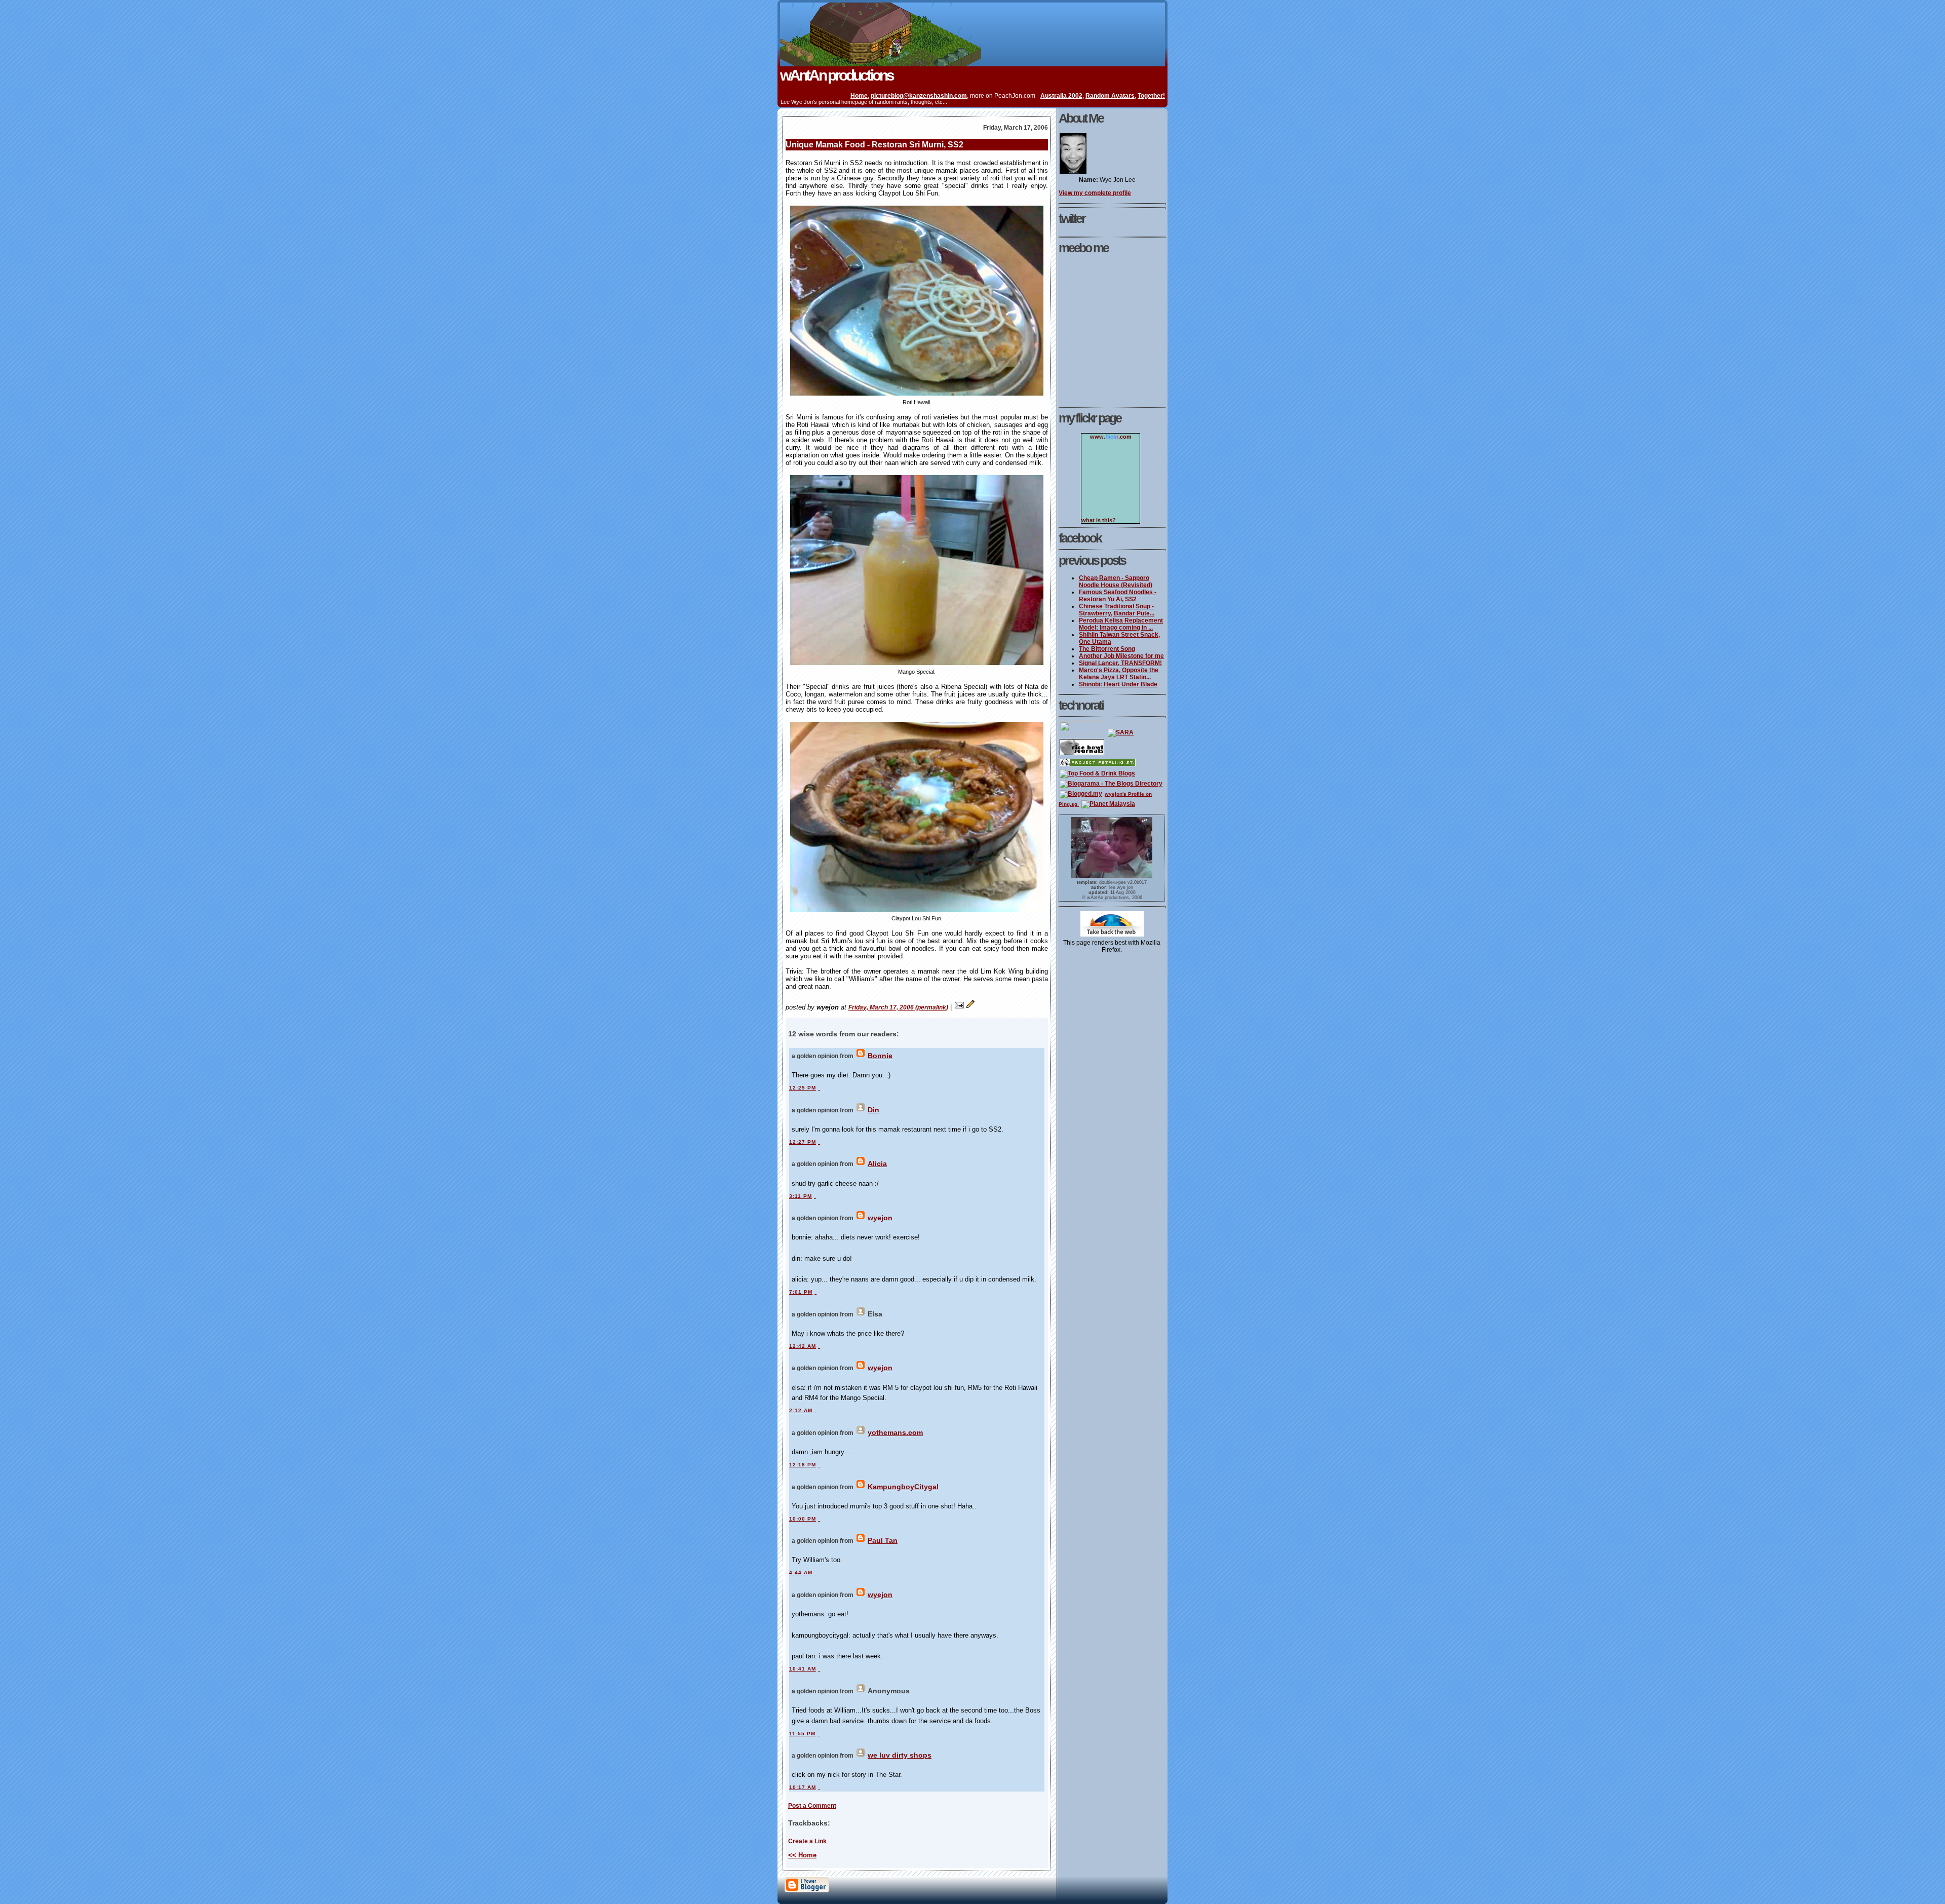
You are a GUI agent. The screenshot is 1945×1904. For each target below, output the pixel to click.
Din (873, 1110)
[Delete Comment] (819, 1088)
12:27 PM (803, 1142)
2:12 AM (801, 1410)
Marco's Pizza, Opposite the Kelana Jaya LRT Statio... (1119, 674)
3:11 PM (801, 1196)
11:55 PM (802, 1734)
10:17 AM (803, 1787)
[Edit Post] (970, 1007)
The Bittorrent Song (1107, 649)
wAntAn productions (837, 75)
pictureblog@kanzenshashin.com (919, 95)
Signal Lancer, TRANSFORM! (1120, 663)
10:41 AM (803, 1669)
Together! (1151, 95)
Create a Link (807, 1841)
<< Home (802, 1855)
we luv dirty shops (900, 1755)
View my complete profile (1095, 193)
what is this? (1099, 520)
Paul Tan (883, 1540)
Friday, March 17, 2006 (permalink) (898, 1007)
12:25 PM (803, 1088)
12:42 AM (803, 1346)
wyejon (880, 1218)
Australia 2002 (1061, 95)
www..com (1111, 437)
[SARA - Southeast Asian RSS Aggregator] (1121, 732)
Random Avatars (1110, 95)
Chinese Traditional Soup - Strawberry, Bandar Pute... (1117, 610)
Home (859, 95)
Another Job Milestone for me (1121, 656)
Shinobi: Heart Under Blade (1118, 684)
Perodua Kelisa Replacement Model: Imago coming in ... (1121, 624)
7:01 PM (801, 1292)
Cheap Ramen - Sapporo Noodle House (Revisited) (1116, 581)
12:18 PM (803, 1465)
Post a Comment (812, 1805)
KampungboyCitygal (903, 1487)
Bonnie (880, 1056)
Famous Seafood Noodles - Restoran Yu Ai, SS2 (1118, 596)
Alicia (877, 1163)
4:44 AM (801, 1572)
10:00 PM (803, 1519)
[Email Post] (959, 1007)
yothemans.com (895, 1432)
